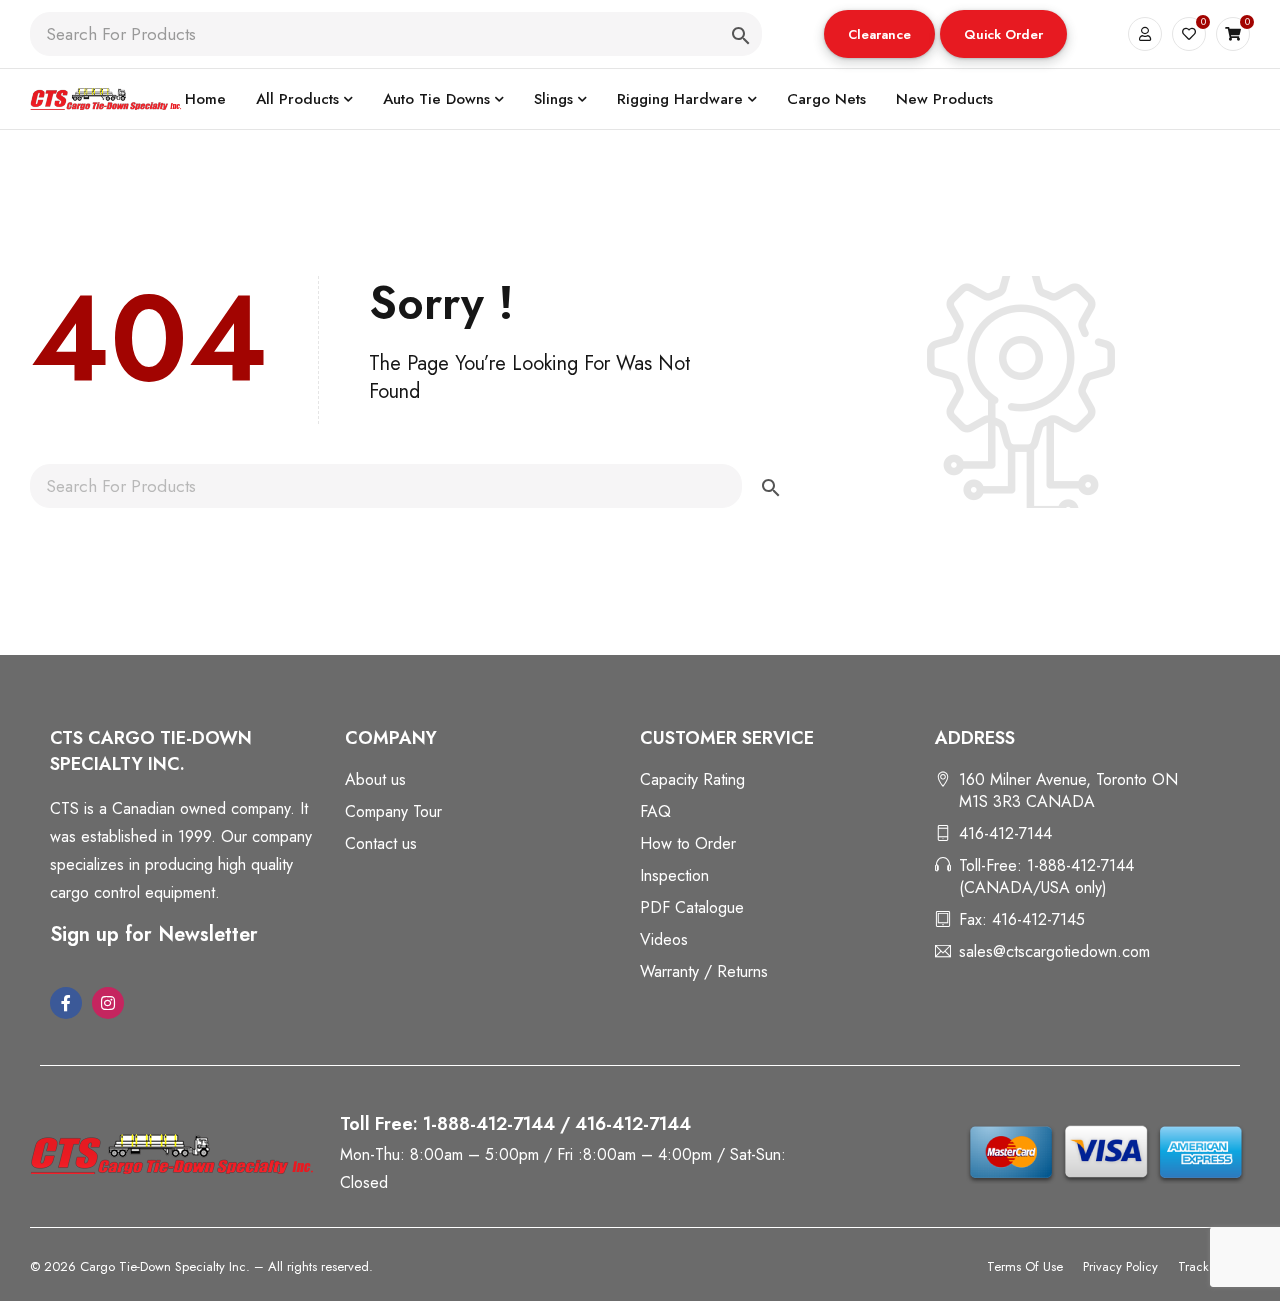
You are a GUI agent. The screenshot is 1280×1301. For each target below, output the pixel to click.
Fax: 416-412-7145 (1022, 919)
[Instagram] (108, 1003)
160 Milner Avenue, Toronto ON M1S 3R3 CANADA (1068, 790)
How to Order (688, 843)
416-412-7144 (1005, 833)
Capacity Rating (692, 779)
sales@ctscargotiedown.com (1054, 951)
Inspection (674, 875)
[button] (879, 34)
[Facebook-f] (66, 1003)
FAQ (655, 811)
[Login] (1145, 34)
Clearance (879, 34)
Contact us (381, 843)
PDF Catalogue (692, 907)
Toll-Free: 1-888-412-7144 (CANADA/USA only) (1046, 876)
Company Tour (393, 811)
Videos (664, 939)
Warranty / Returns (704, 971)
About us (375, 779)
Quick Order (1003, 34)
